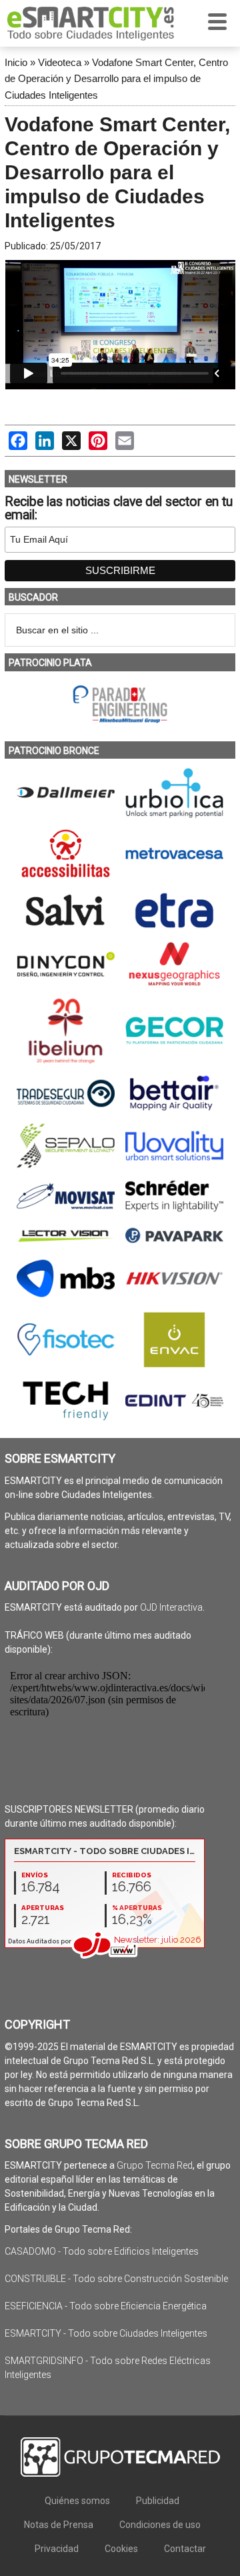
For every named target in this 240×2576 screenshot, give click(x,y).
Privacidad (57, 2549)
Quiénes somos (77, 2501)
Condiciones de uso (160, 2525)
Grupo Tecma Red (155, 2165)
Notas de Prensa (59, 2525)
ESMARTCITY (91, 23)
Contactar (185, 2549)
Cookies (121, 2549)
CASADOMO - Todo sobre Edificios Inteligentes (102, 2251)
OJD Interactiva (171, 1607)
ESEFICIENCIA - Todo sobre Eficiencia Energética (106, 2306)
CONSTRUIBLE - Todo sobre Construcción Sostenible (116, 2279)
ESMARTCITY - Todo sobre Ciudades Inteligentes (106, 2333)
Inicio (16, 62)
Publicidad (158, 2501)
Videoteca (60, 62)
